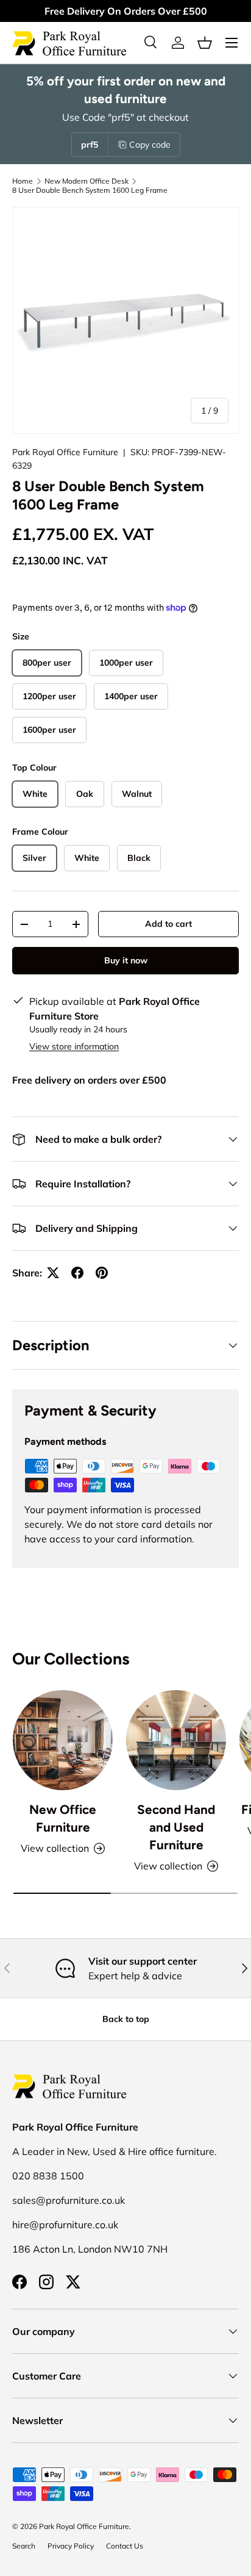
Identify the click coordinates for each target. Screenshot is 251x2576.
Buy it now (126, 960)
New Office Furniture (63, 1818)
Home (23, 181)
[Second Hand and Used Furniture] (176, 1740)
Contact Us (125, 2546)
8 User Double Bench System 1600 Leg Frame (90, 190)
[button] (205, 43)
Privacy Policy (71, 2546)
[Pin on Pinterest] (102, 1273)
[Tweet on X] (53, 1273)
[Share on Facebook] (77, 1273)
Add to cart (168, 924)
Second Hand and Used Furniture (176, 1827)
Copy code (150, 145)
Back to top (126, 2019)
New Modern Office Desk (87, 181)
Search (24, 2546)
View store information (74, 1046)
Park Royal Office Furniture (65, 452)
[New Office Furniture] (63, 1740)
